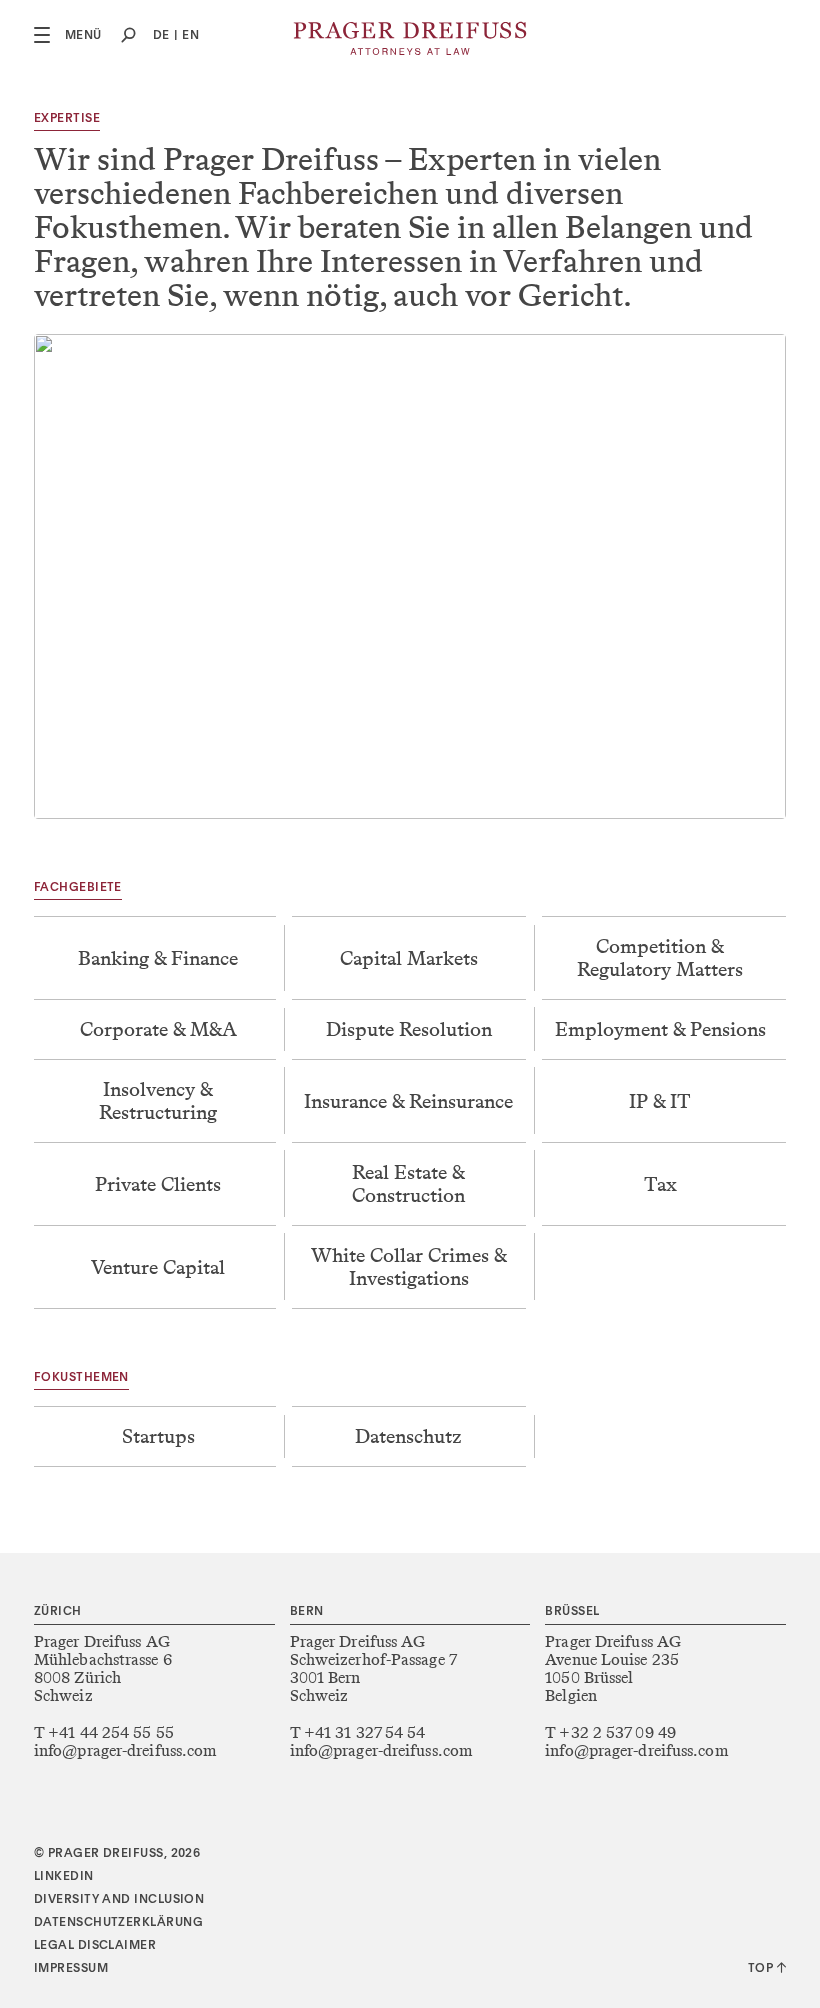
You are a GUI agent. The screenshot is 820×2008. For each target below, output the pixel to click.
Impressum (71, 1969)
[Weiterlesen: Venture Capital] (159, 1267)
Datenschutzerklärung (118, 1923)
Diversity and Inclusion (119, 1900)
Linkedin (64, 1877)
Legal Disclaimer (95, 1946)
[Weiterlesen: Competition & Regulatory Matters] (660, 958)
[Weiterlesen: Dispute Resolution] (410, 1029)
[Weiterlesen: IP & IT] (660, 1101)
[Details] (159, 1436)
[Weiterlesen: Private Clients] (159, 1184)
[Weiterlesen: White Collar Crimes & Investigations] (410, 1267)
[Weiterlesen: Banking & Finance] (159, 958)
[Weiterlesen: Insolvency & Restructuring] (159, 1101)
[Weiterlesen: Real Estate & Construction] (410, 1184)
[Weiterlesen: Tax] (660, 1184)
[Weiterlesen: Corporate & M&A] (159, 1029)
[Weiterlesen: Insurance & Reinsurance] (410, 1101)
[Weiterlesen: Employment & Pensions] (660, 1029)
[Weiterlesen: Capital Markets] (410, 958)
